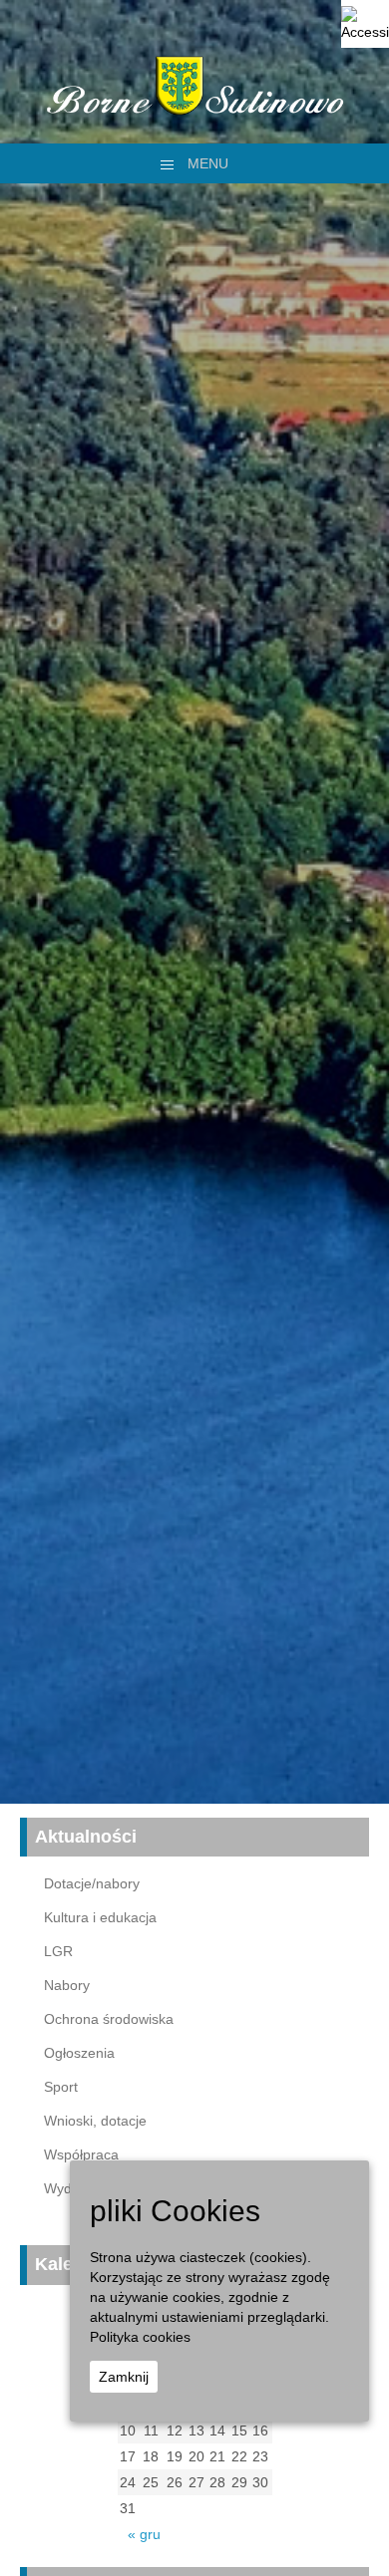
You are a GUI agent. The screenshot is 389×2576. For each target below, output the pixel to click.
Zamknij (124, 2377)
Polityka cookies (140, 2337)
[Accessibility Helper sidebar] (365, 24)
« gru (144, 2534)
